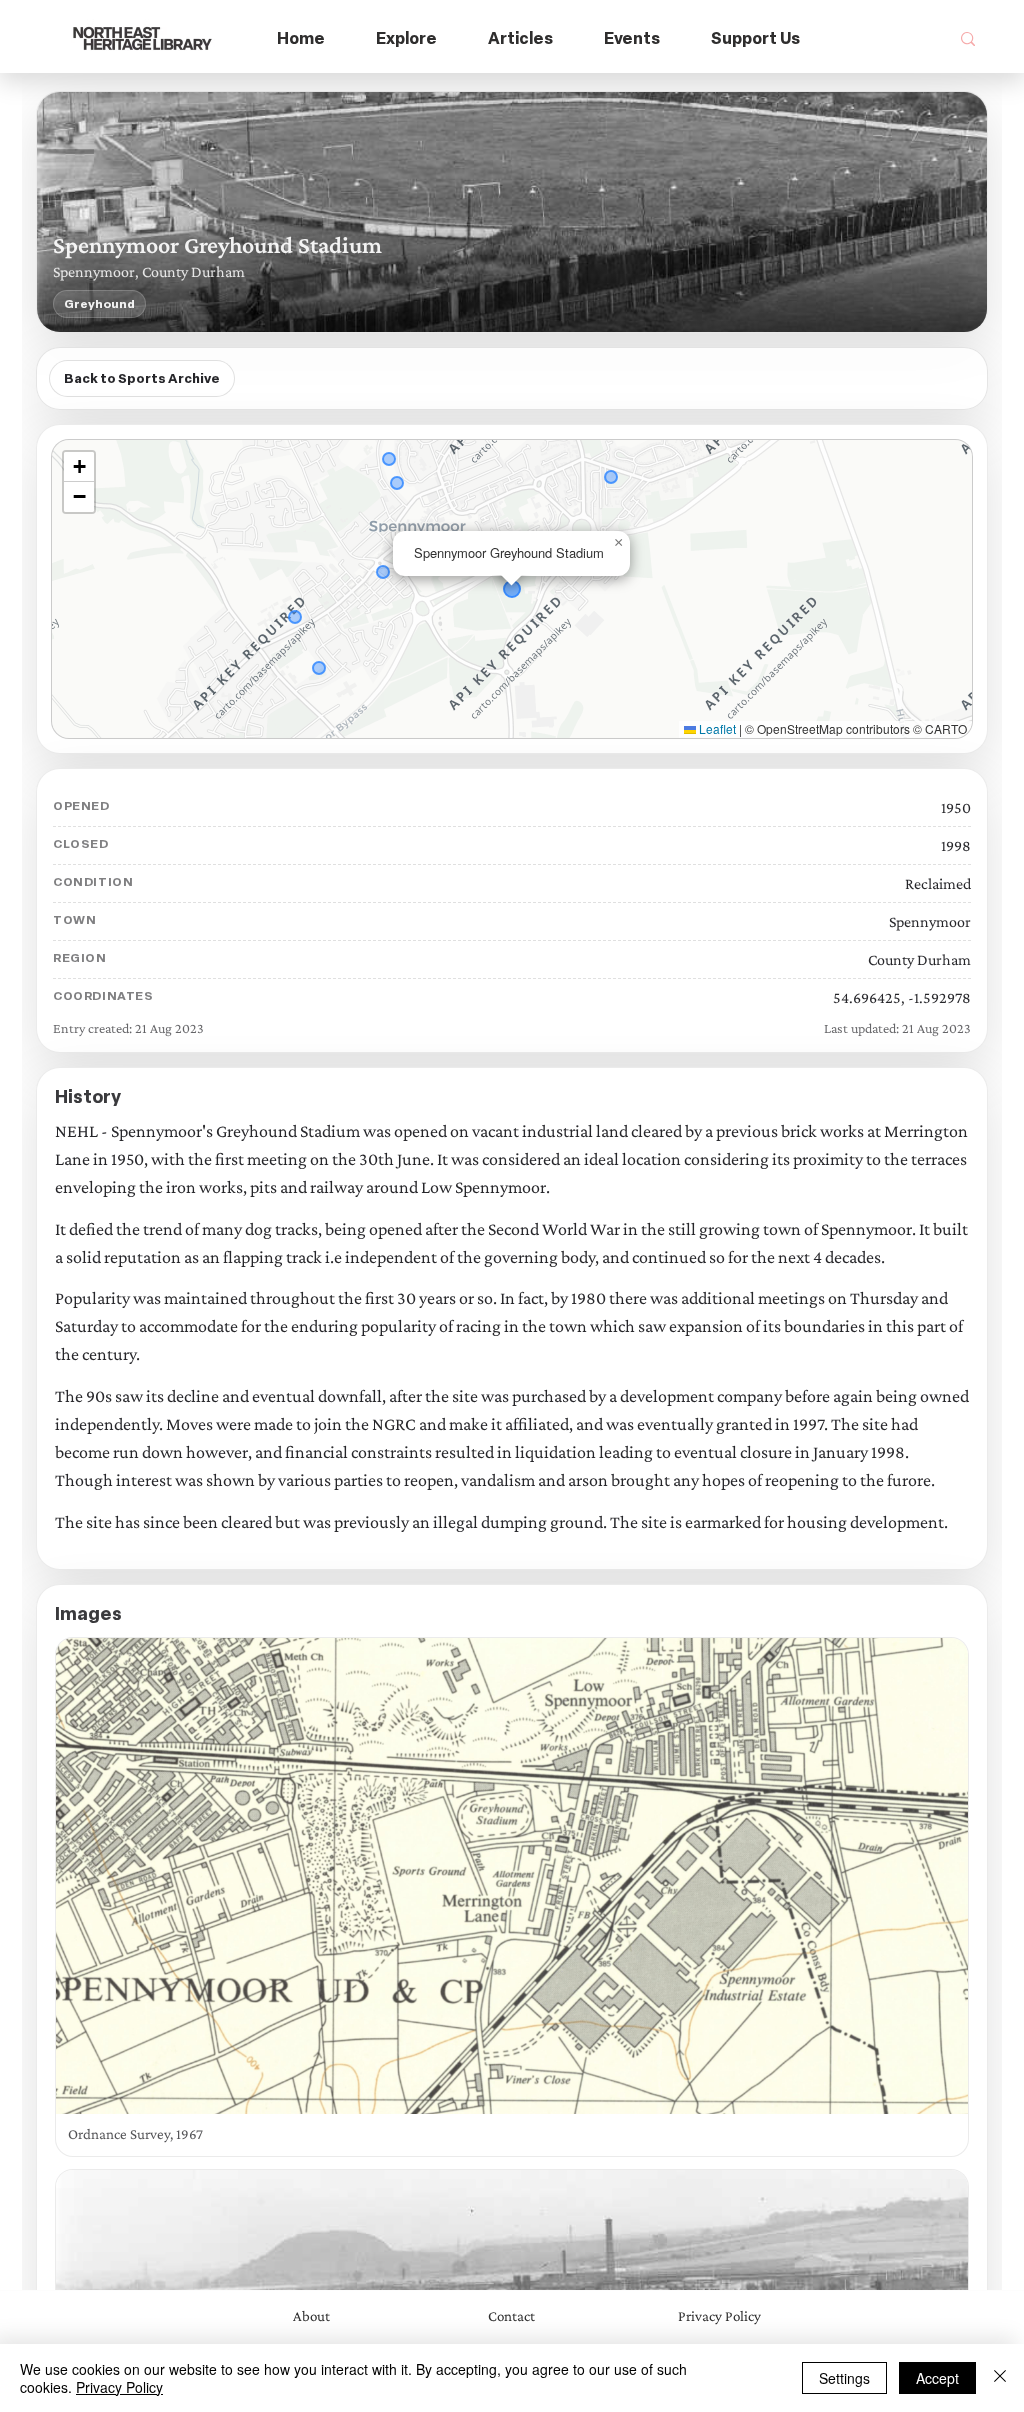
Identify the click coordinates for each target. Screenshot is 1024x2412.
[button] (407, 39)
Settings (844, 2378)
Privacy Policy (119, 2387)
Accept (937, 2378)
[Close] (1000, 2378)
